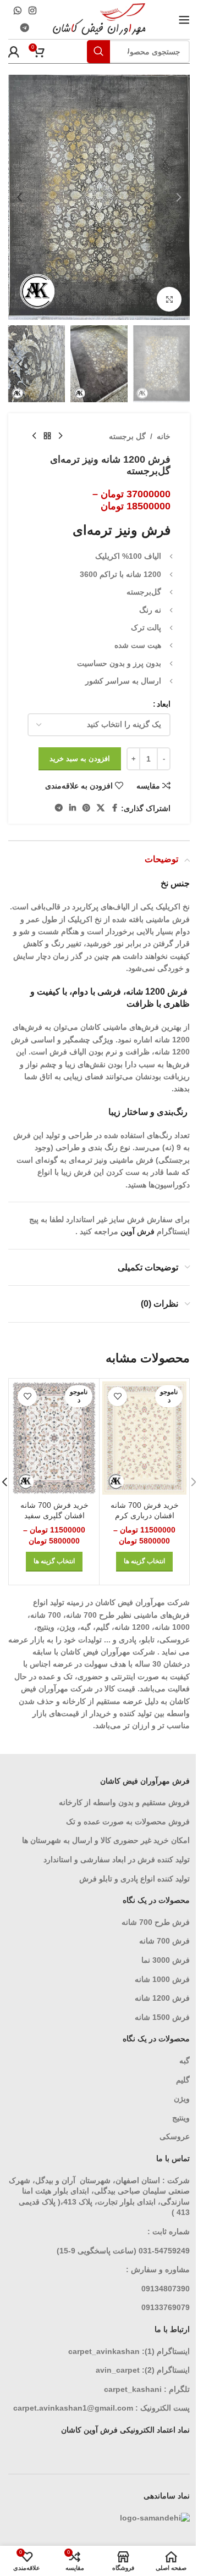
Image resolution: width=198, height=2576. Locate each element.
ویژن (182, 2098)
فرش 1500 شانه (161, 2017)
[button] (179, 197)
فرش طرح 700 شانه (156, 1922)
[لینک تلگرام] (25, 28)
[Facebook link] (114, 808)
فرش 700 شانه (164, 1941)
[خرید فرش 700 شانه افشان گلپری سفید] (54, 1438)
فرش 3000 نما (166, 1960)
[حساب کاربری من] (14, 52)
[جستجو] (98, 52)
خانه (164, 436)
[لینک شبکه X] (101, 808)
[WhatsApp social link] (17, 11)
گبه (185, 2061)
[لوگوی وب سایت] (99, 19)
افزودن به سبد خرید (80, 759)
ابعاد (164, 704)
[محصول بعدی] (34, 436)
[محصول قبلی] (61, 436)
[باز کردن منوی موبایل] (184, 20)
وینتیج (181, 2118)
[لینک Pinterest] (86, 808)
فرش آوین (137, 1231)
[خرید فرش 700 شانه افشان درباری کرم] (144, 1438)
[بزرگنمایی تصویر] (169, 299)
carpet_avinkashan (104, 2351)
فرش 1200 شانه (162, 1998)
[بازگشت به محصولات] (47, 436)
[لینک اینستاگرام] (32, 11)
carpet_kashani (133, 2389)
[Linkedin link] (73, 808)
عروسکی (175, 2136)
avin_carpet (118, 2370)
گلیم (183, 2080)
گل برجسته (127, 436)
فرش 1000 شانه (162, 1979)
